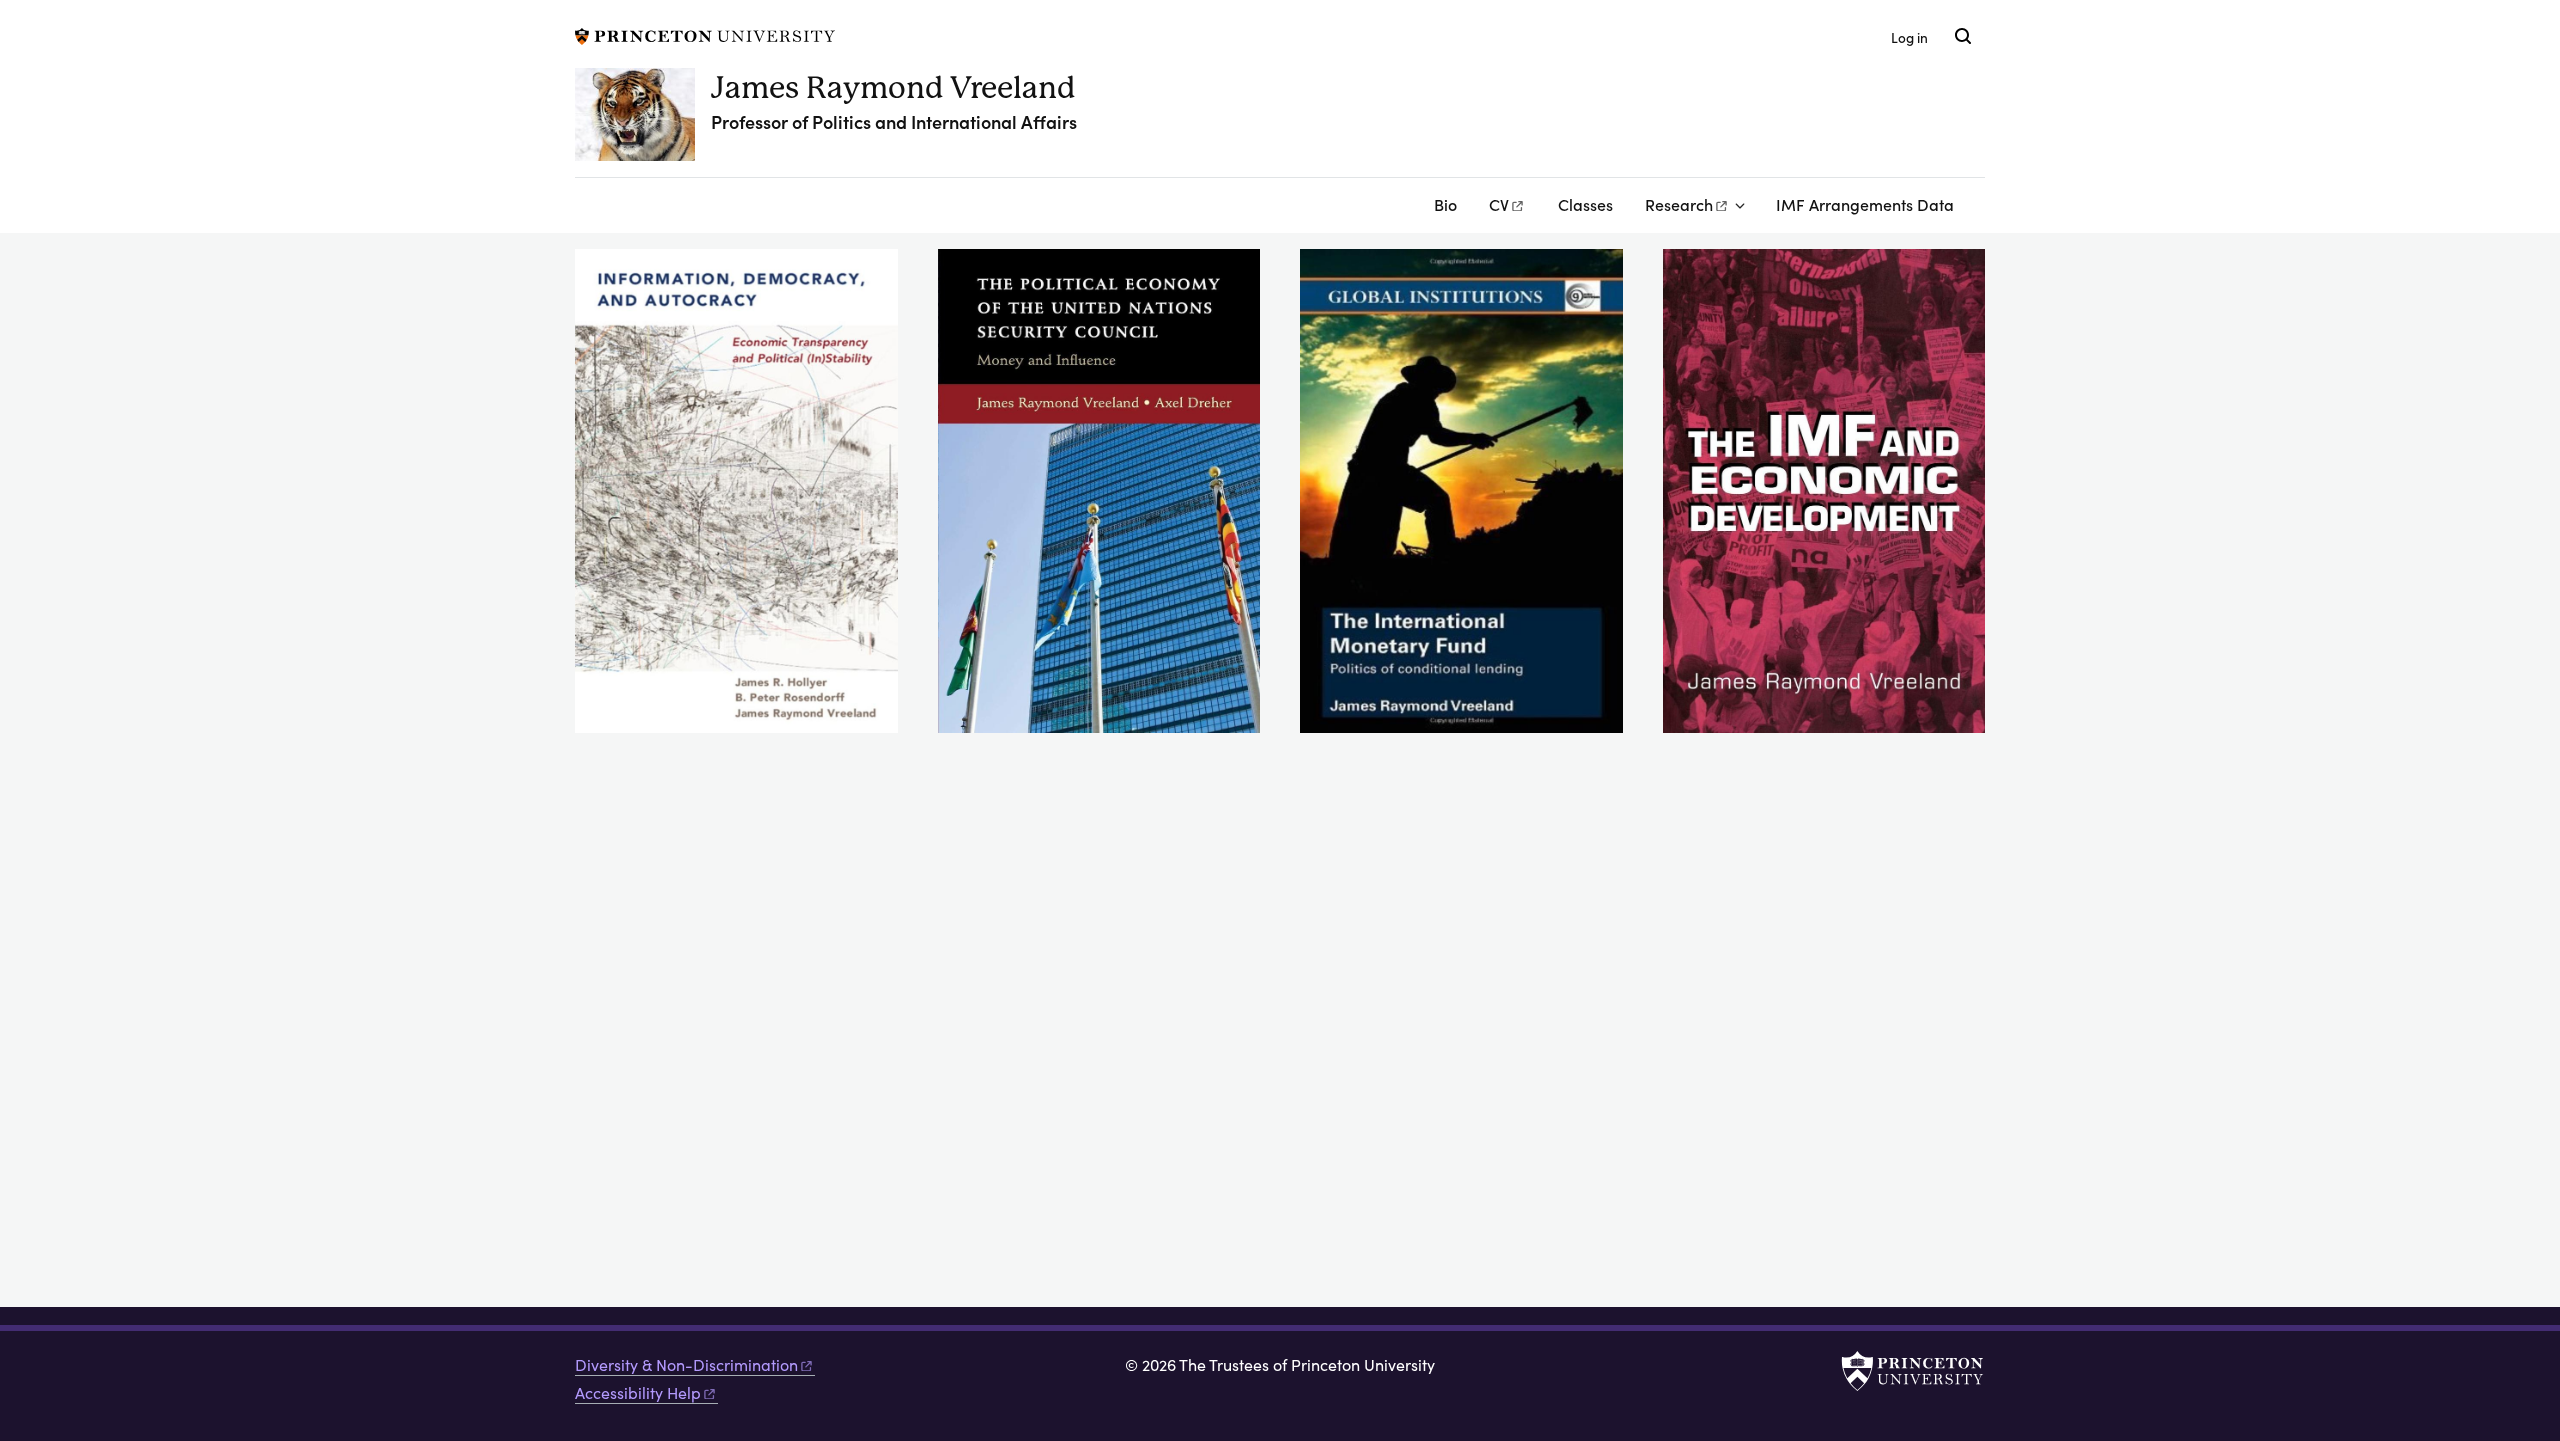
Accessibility (638, 1392)
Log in (1909, 37)
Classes (1585, 204)
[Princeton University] (705, 33)
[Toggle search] (1963, 36)
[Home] (643, 122)
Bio (1445, 204)
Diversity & (686, 1364)
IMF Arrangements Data (1865, 204)
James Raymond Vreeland (893, 87)
